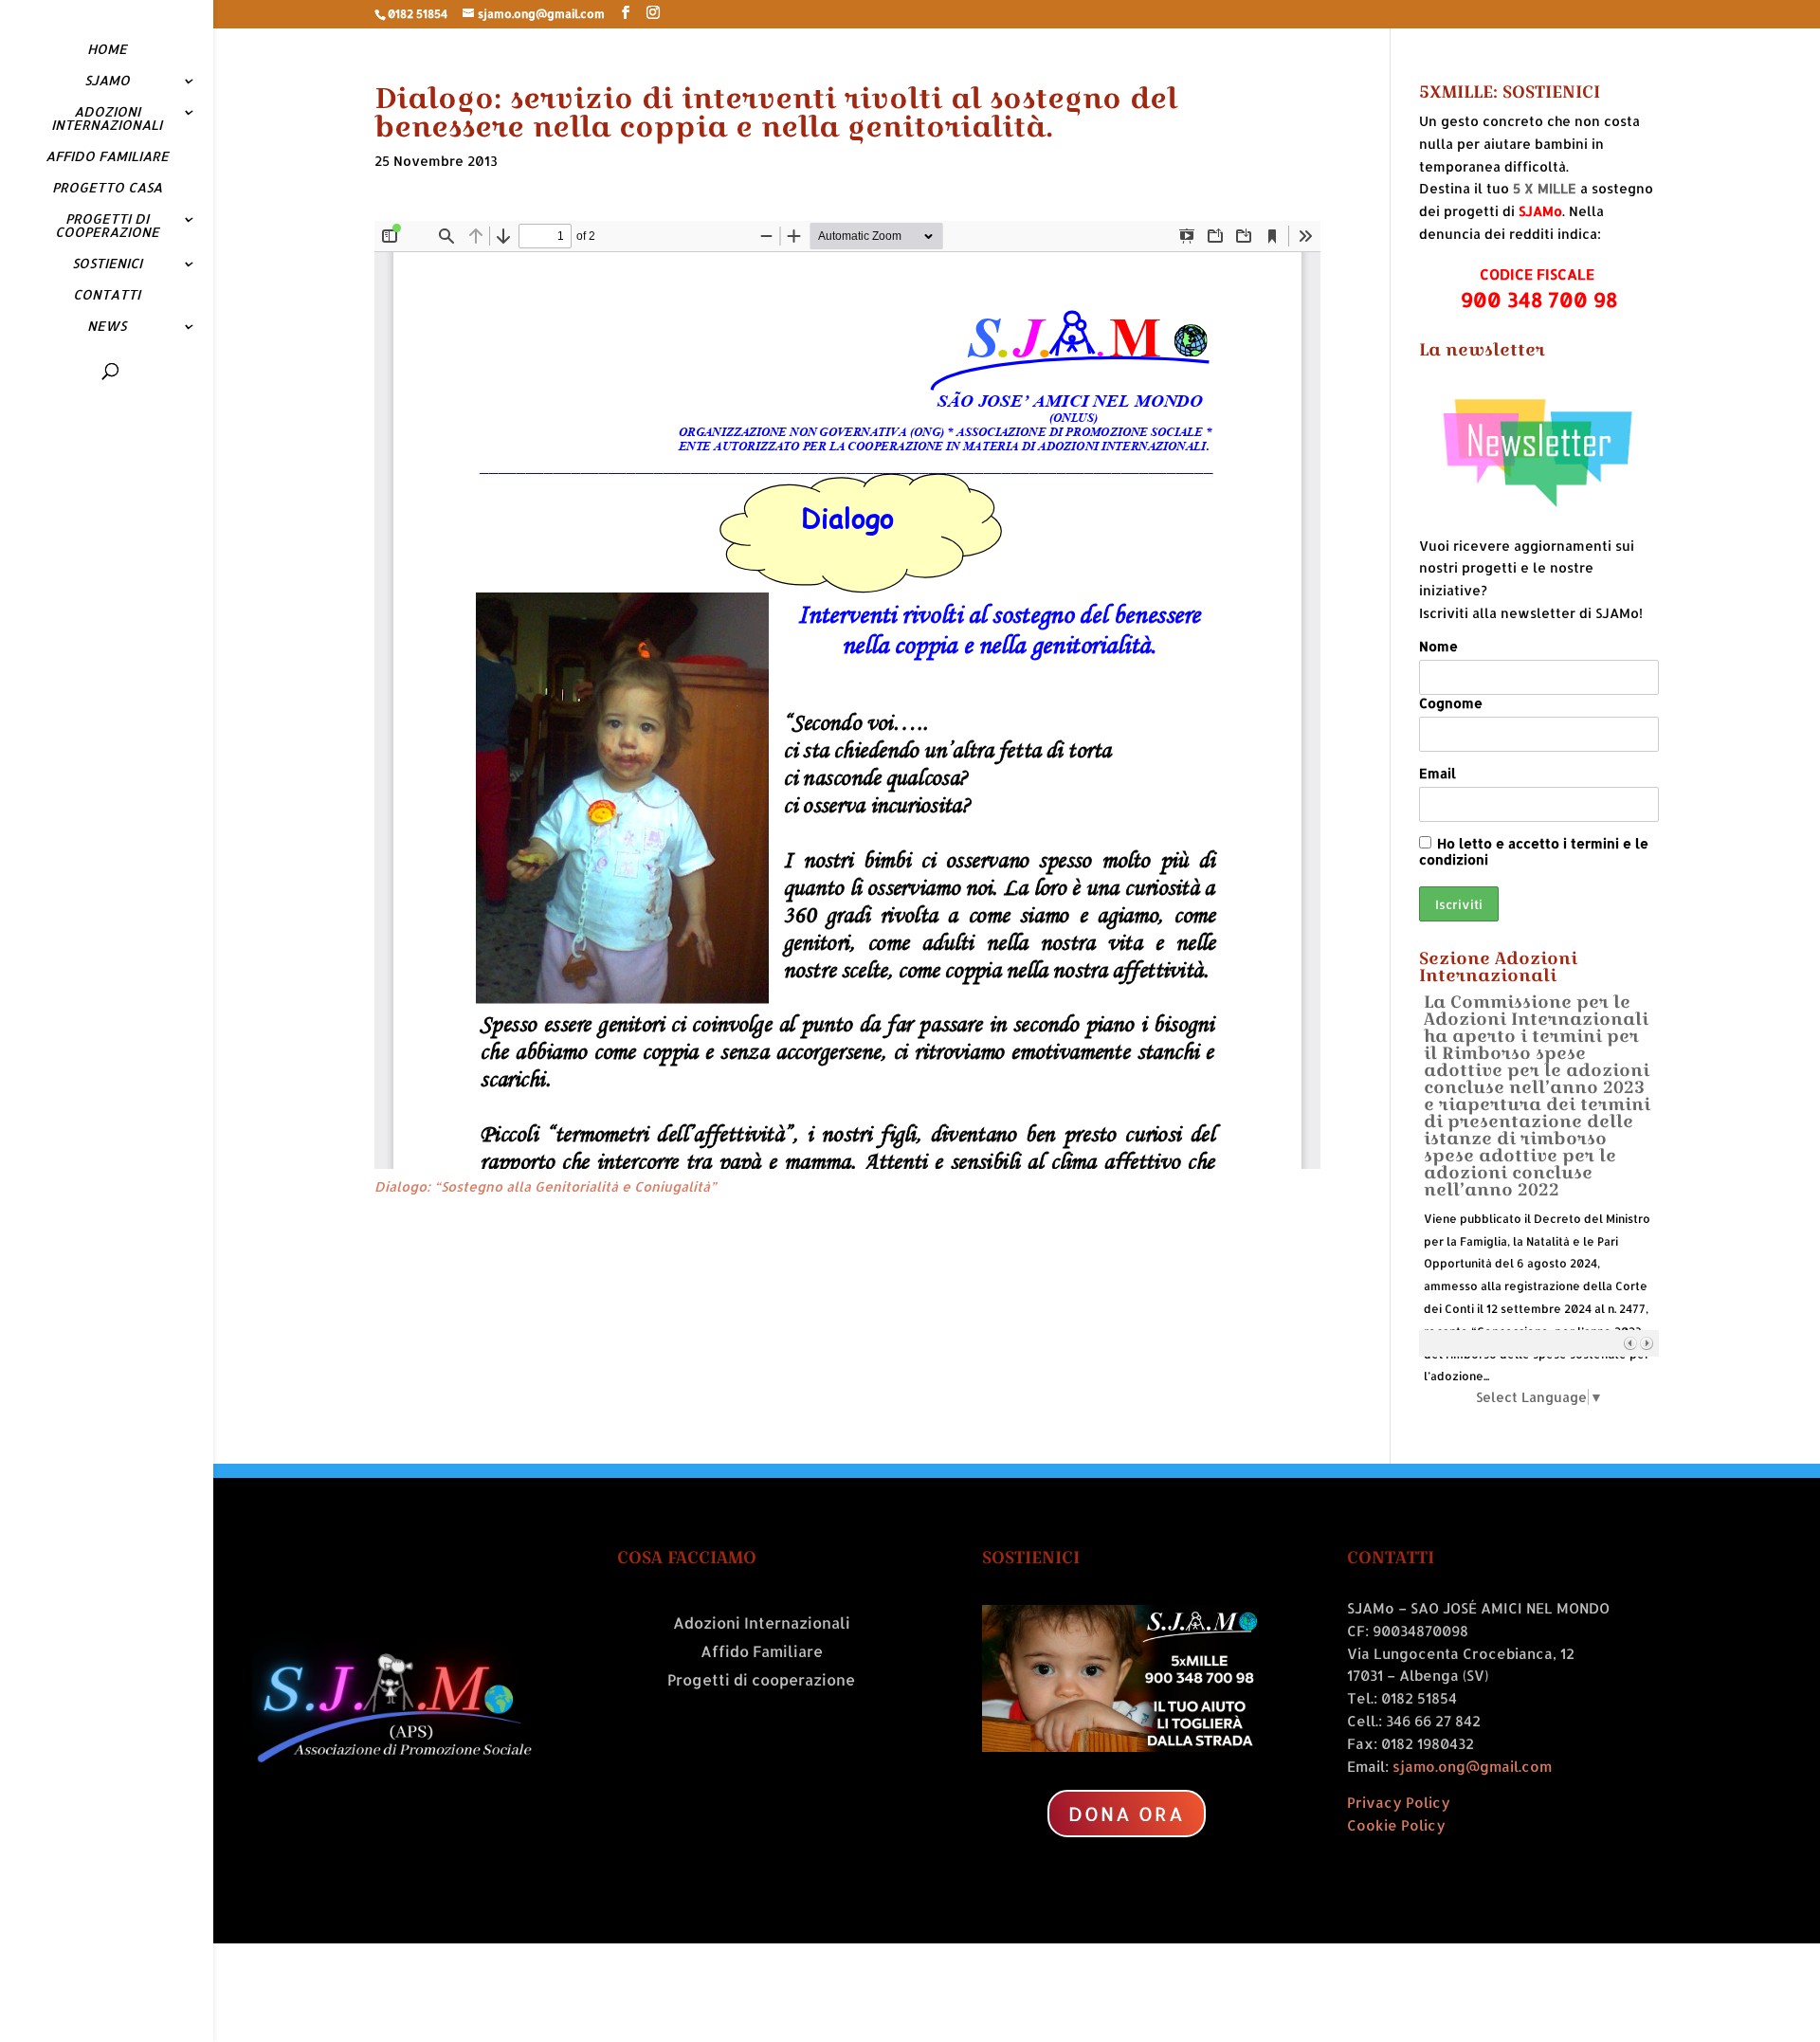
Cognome (1451, 703)
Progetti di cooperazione (107, 226)
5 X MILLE (1545, 188)
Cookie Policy (1396, 1825)
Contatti (107, 295)
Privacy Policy (1399, 1803)
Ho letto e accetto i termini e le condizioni (1534, 851)
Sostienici (107, 264)
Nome (1438, 646)
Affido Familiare (762, 1653)
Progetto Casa (107, 188)
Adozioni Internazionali (107, 119)
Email (1438, 773)
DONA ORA (1127, 1814)
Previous (1630, 1343)
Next (1646, 1343)
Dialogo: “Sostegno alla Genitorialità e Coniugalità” (546, 1186)
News (107, 327)
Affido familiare (107, 157)
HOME (107, 50)
